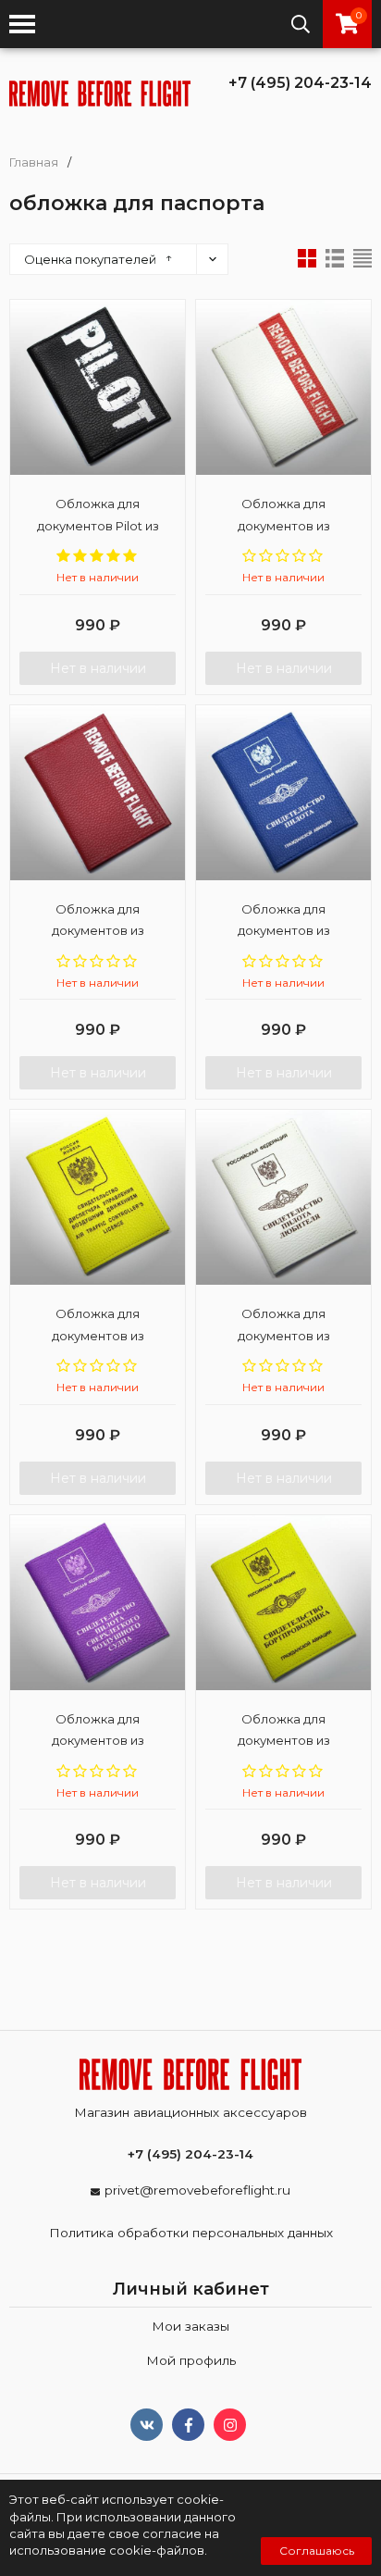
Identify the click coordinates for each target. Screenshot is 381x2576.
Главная (34, 162)
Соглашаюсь (317, 2551)
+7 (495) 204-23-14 (300, 83)
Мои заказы (190, 2326)
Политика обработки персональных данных (191, 2233)
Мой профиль (191, 2360)
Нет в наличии (98, 668)
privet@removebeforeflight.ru (197, 2190)
